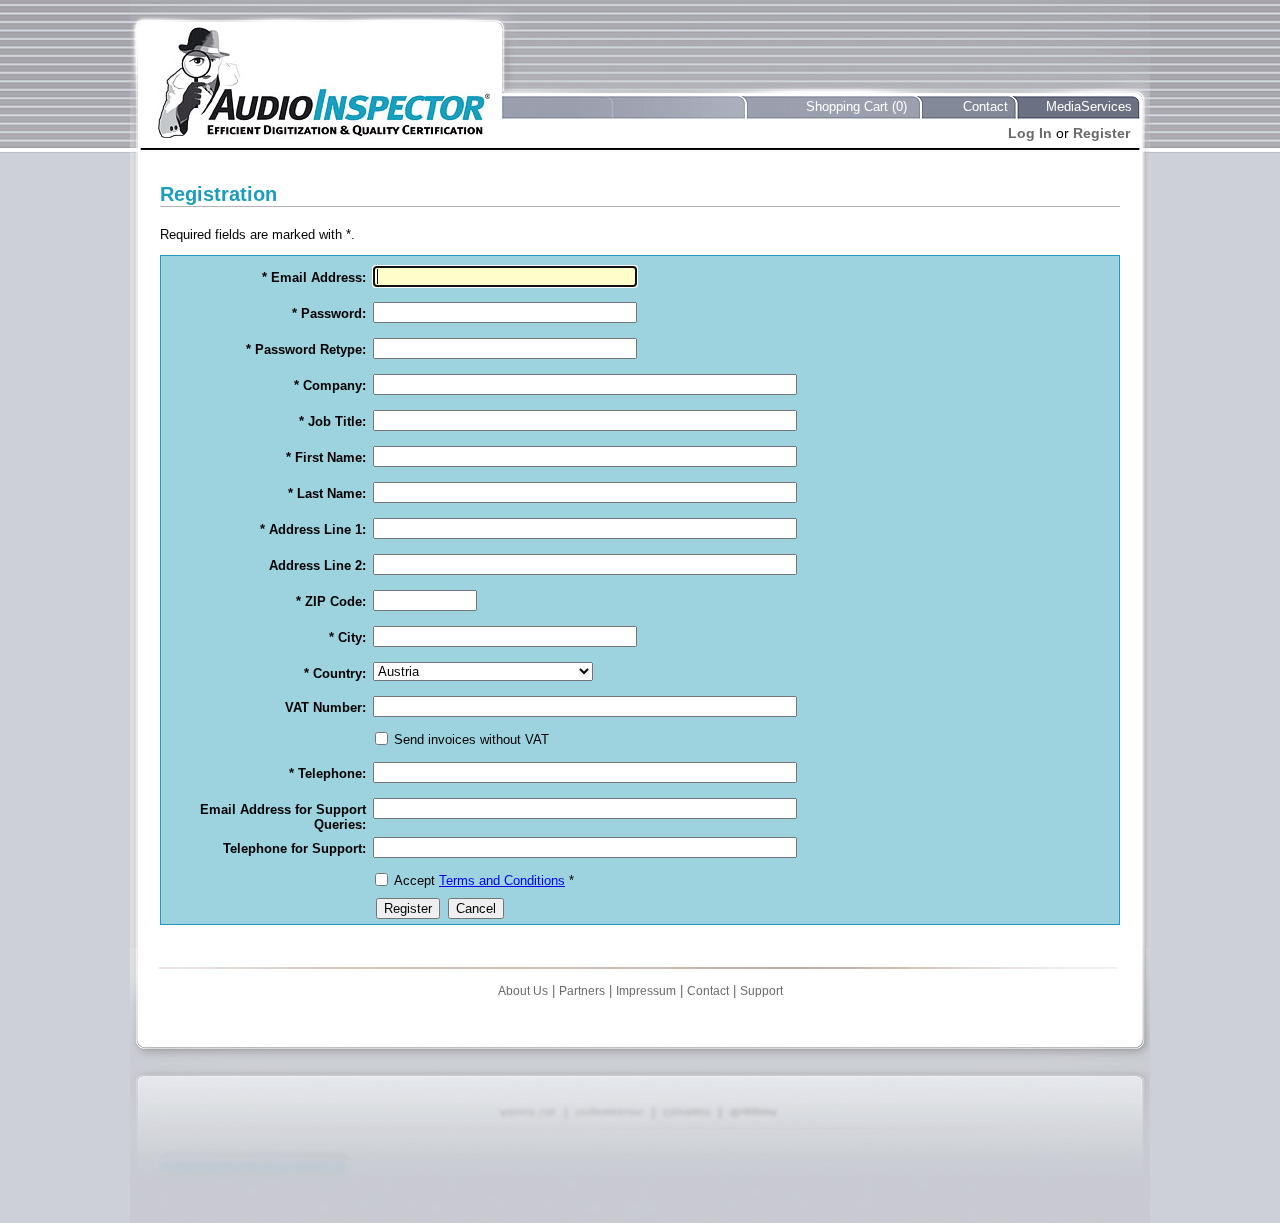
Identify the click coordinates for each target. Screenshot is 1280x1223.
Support (761, 991)
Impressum (646, 991)
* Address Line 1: (313, 529)
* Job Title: (332, 421)
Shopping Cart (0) (856, 106)
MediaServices (1089, 106)
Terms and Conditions (502, 880)
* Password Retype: (306, 349)
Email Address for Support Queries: (283, 817)
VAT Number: (325, 707)
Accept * (484, 880)
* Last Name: (327, 493)
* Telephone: (327, 773)
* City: (347, 637)
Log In (1030, 133)
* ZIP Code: (331, 601)
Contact (985, 106)
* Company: (330, 385)
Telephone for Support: (294, 848)
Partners (582, 991)
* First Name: (326, 457)
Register (1101, 133)
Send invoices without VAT (471, 739)
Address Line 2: (317, 565)
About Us (523, 991)
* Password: (329, 313)
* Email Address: (314, 277)
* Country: (335, 673)
